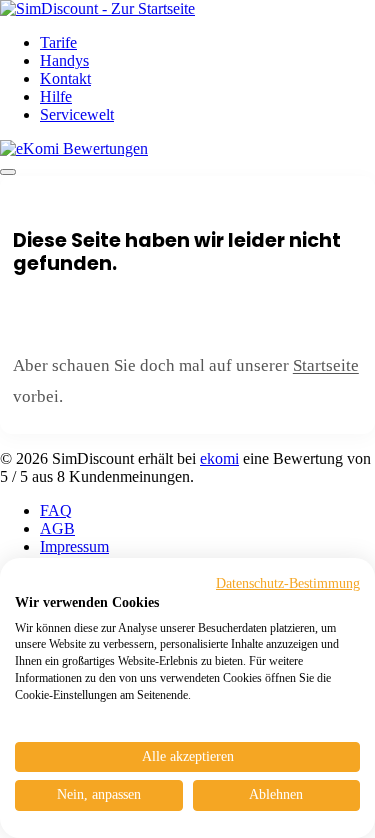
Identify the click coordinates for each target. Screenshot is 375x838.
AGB (57, 528)
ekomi (219, 458)
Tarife (58, 42)
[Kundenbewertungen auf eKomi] (74, 148)
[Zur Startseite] (97, 8)
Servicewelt (77, 114)
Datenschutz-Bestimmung (288, 583)
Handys (64, 60)
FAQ (56, 510)
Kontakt (65, 78)
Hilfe (56, 96)
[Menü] (8, 172)
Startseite (326, 365)
